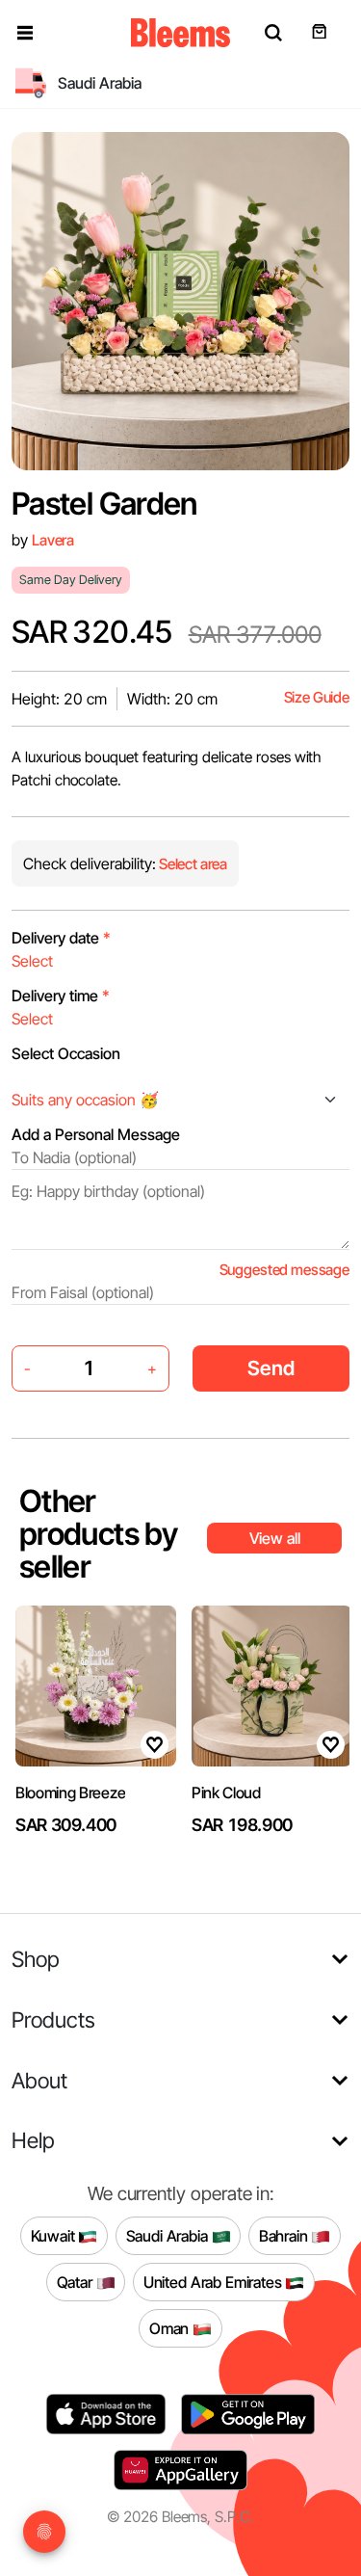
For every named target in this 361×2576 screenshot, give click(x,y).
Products (53, 2019)
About (39, 2080)
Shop (36, 1959)
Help (33, 2140)
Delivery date (61, 938)
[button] (25, 33)
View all (275, 1538)
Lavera (53, 540)
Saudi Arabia (169, 2235)
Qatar (77, 2281)
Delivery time (61, 996)
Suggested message (284, 1270)
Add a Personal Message (96, 1134)
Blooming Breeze (70, 1793)
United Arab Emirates (215, 2281)
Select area (192, 864)
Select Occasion (66, 1053)
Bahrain (285, 2235)
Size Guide (317, 697)
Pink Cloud (226, 1793)
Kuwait (55, 2235)
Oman (171, 2327)
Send (271, 1368)
